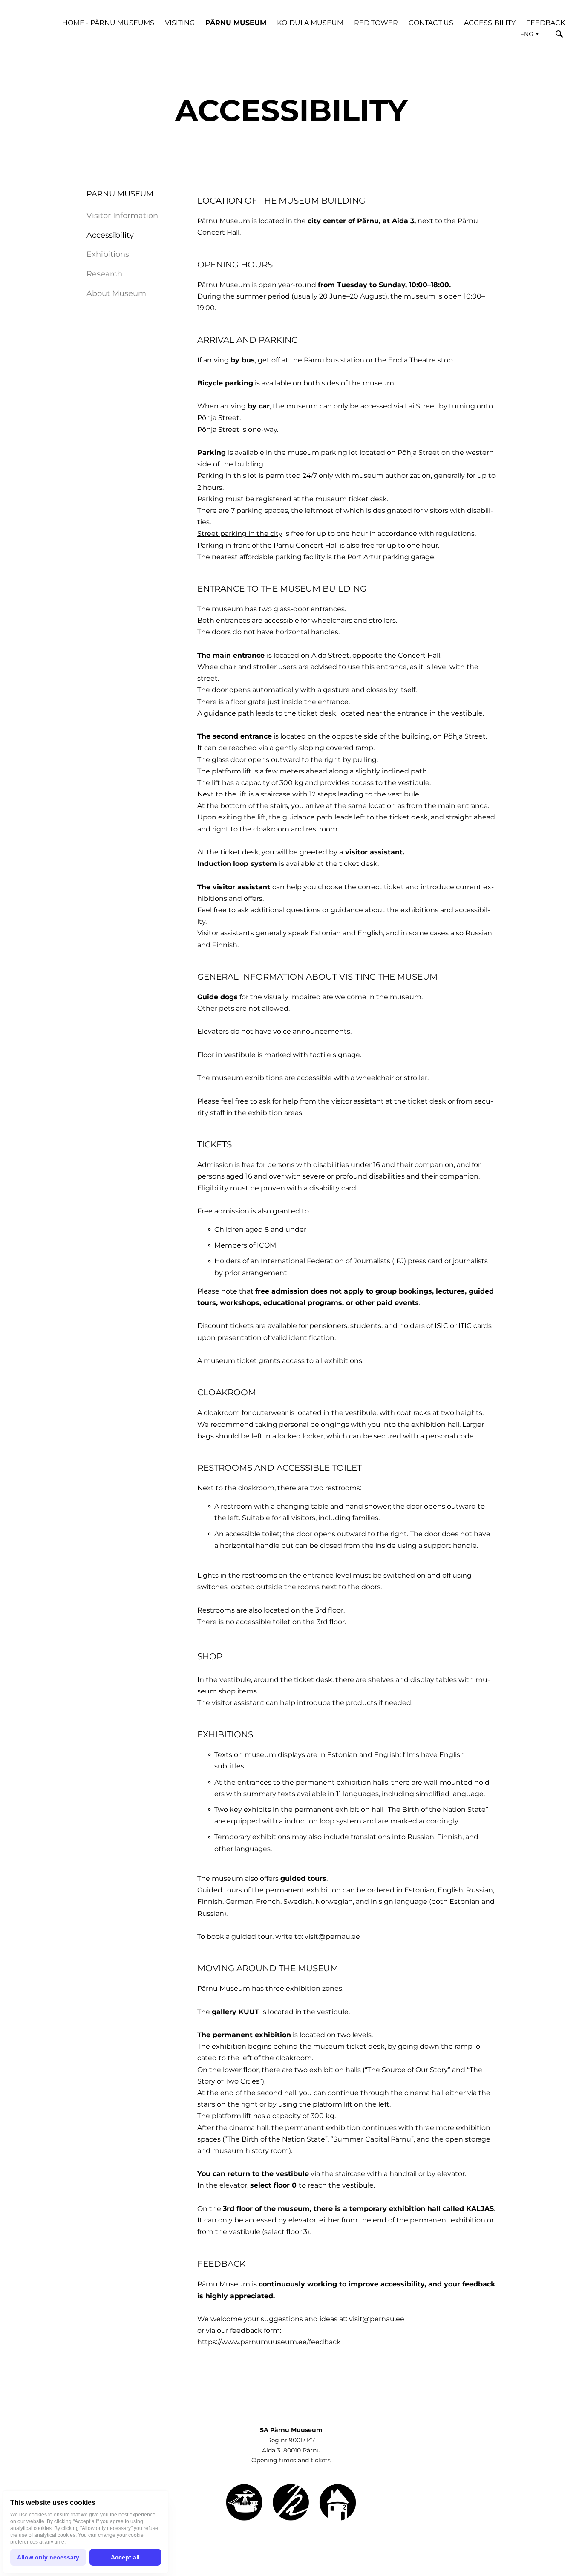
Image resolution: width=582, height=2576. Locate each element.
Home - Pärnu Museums (108, 23)
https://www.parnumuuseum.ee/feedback (269, 2342)
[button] (528, 34)
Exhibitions (108, 254)
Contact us (431, 23)
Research (104, 274)
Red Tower (376, 23)
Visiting (180, 23)
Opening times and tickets (291, 2460)
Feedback (546, 23)
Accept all (125, 2557)
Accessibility (490, 23)
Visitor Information (122, 216)
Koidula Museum (310, 23)
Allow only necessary (48, 2557)
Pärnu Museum (236, 23)
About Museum (116, 293)
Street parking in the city (240, 533)
